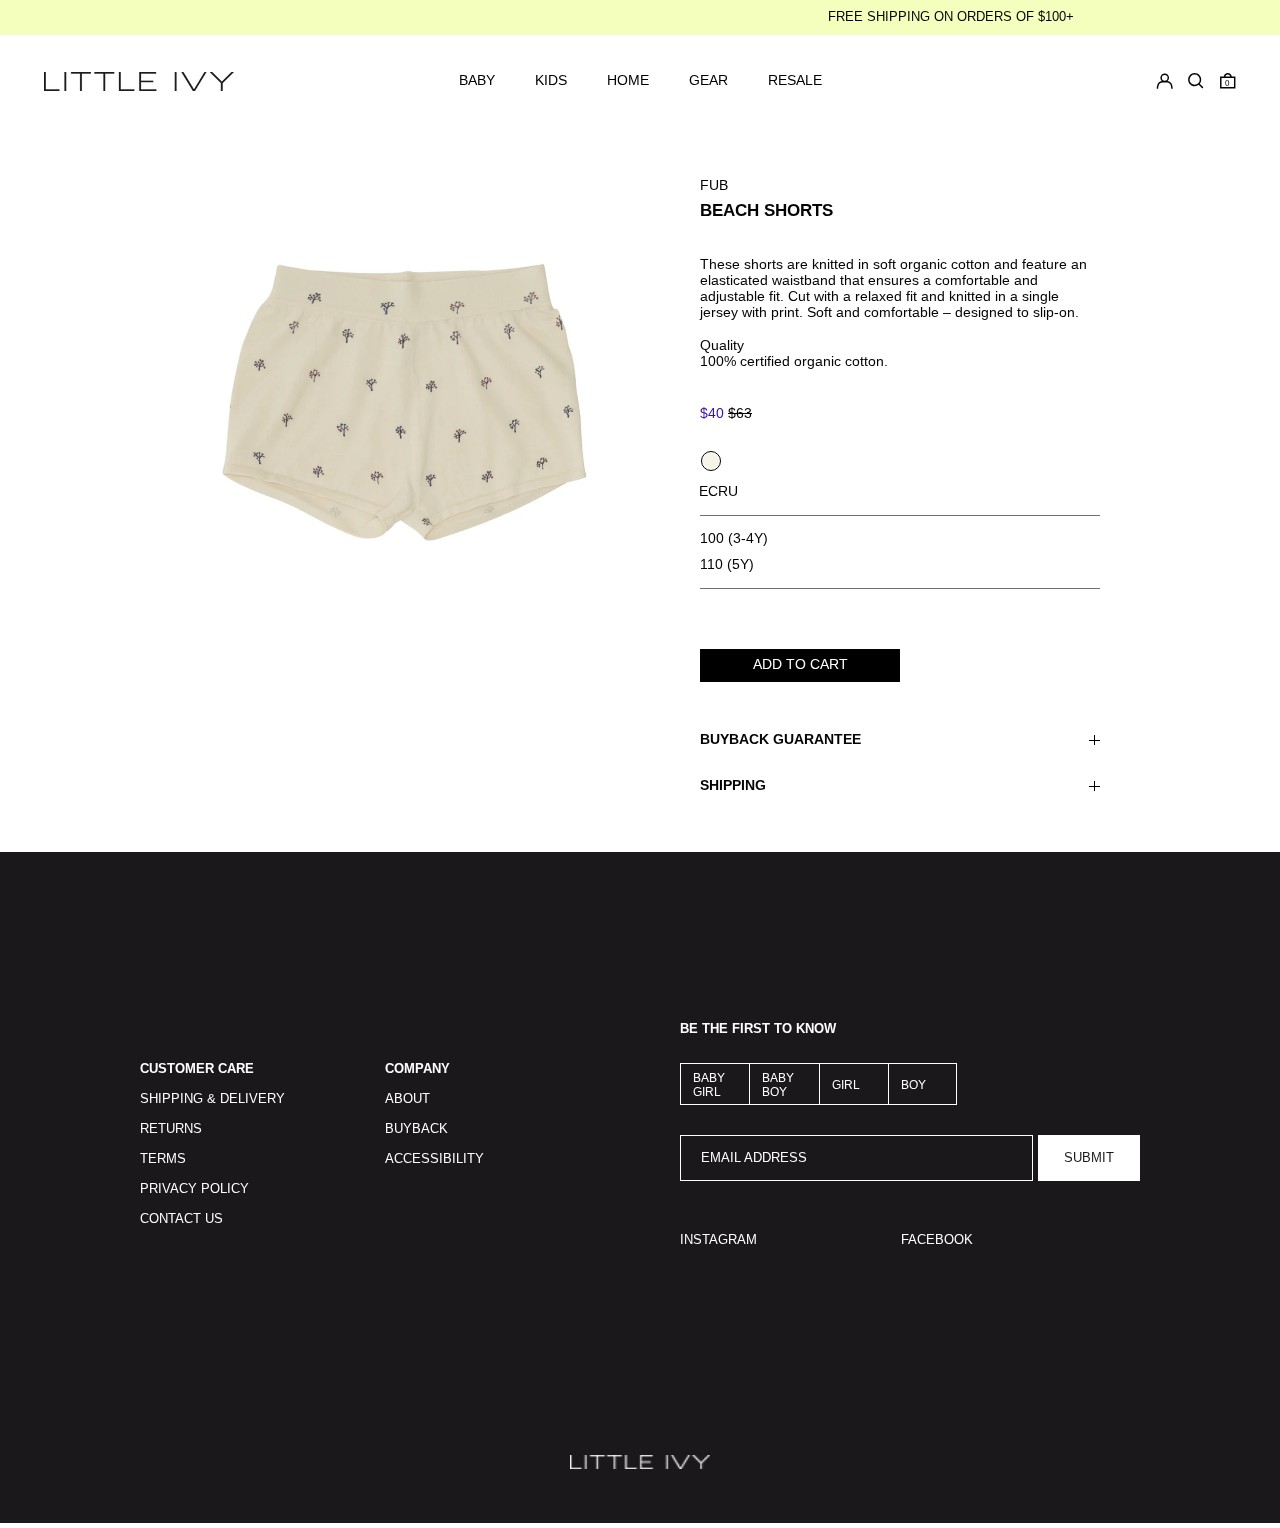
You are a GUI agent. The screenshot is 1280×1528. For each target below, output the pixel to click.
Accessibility (434, 1159)
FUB (714, 185)
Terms (163, 1159)
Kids (551, 80)
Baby (477, 80)
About (407, 1099)
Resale (795, 80)
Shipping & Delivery (212, 1099)
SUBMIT (1089, 1158)
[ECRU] (711, 461)
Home (628, 80)
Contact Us (181, 1219)
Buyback (416, 1129)
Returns (171, 1129)
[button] (1228, 81)
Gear (708, 80)
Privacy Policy (194, 1189)
